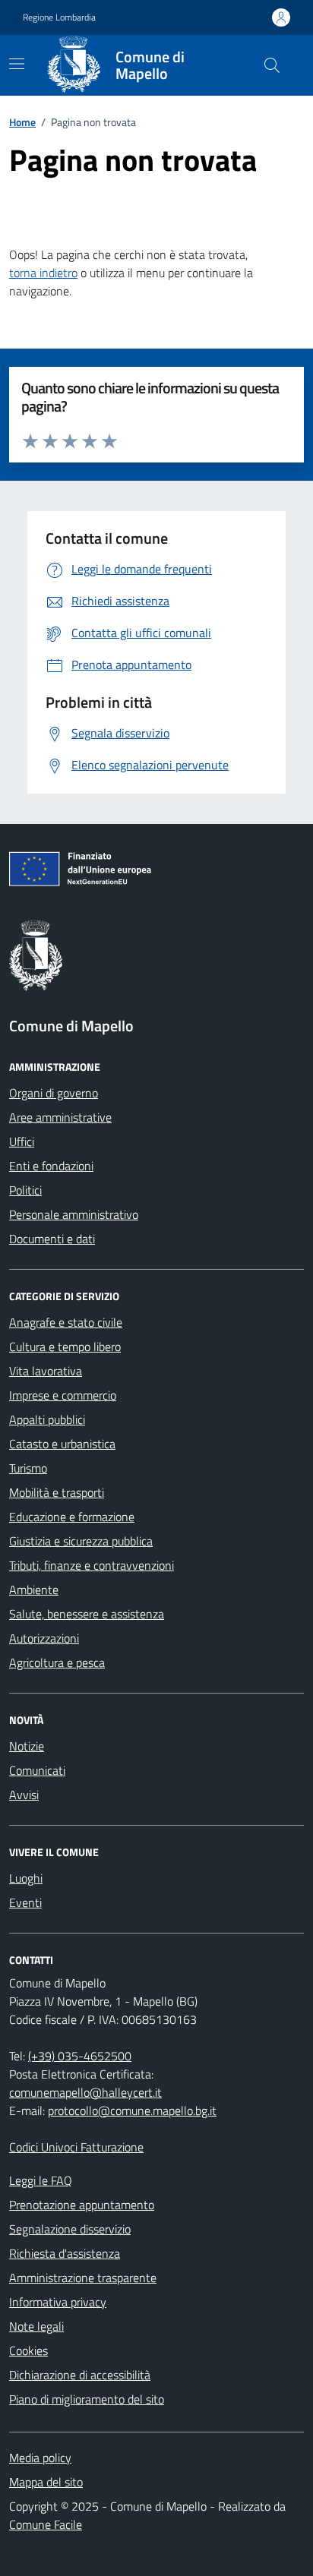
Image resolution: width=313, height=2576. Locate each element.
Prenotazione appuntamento (82, 2205)
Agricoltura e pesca (57, 1662)
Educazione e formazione (72, 1517)
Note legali (36, 2326)
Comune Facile (46, 2524)
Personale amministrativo (74, 1214)
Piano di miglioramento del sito (87, 2399)
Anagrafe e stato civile (66, 1322)
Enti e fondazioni (51, 1166)
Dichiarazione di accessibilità (80, 2375)
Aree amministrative (60, 1117)
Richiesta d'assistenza (65, 2253)
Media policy (40, 2458)
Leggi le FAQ (41, 2180)
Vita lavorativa (46, 1371)
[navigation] (17, 64)
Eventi (25, 1902)
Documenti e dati (52, 1239)
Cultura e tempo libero (65, 1346)
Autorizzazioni (44, 1638)
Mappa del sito (46, 2482)
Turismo (28, 1468)
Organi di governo (54, 1093)
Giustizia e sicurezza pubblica (81, 1541)
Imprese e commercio (63, 1395)
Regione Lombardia (59, 17)
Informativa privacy (58, 2302)
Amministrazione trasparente (83, 2278)
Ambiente (34, 1589)
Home (22, 122)
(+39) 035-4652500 (80, 2056)
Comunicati (37, 1770)
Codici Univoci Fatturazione (76, 2147)
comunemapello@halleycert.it (85, 2092)
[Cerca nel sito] (272, 65)
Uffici (22, 1141)
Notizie (27, 1746)
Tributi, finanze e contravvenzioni (92, 1565)
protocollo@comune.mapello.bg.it (132, 2110)
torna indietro (43, 273)
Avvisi (24, 1795)
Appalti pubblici (47, 1419)
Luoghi (26, 1878)
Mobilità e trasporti (57, 1492)
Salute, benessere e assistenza (87, 1614)
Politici (25, 1190)
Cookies (28, 2350)
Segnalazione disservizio (70, 2229)
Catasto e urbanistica (62, 1444)
